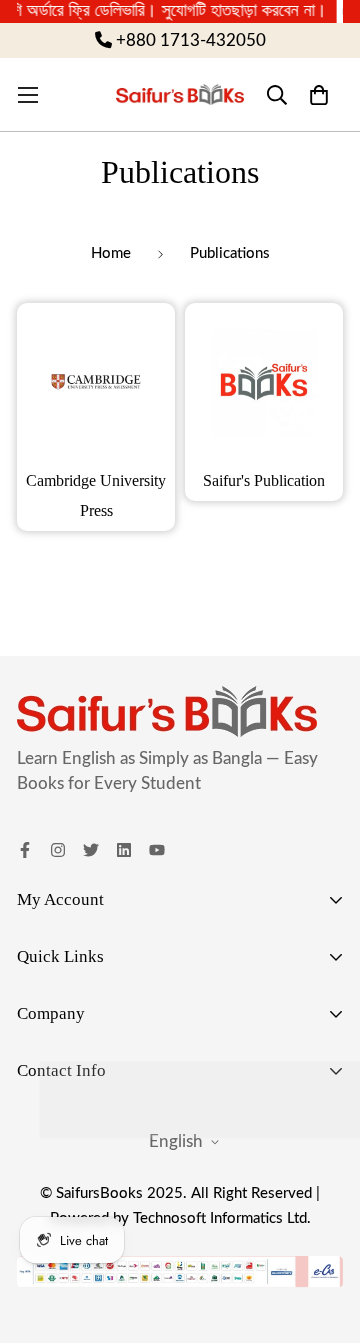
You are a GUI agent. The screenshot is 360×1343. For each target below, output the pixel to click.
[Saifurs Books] (180, 94)
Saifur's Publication (264, 480)
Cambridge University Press (96, 495)
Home (111, 253)
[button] (318, 94)
